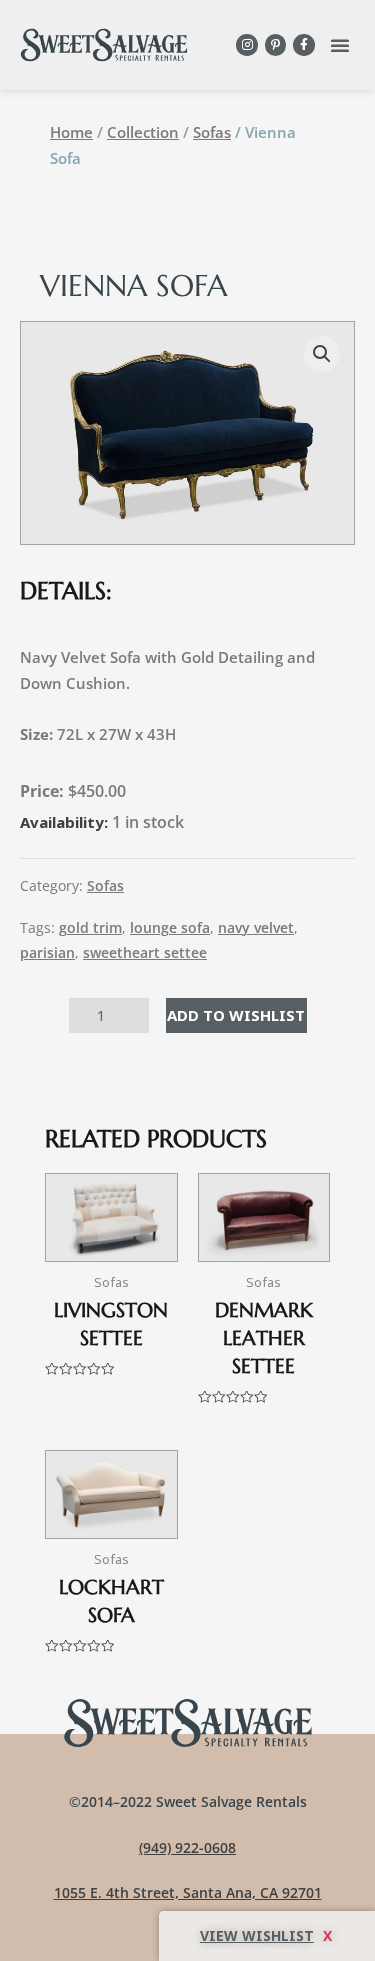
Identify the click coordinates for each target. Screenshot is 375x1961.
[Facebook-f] (304, 45)
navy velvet (256, 928)
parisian (47, 953)
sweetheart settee (145, 953)
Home (71, 132)
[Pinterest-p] (276, 45)
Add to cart (236, 1015)
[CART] (267, 1936)
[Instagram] (247, 45)
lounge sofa (170, 928)
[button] (340, 45)
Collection (143, 132)
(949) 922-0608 (187, 1847)
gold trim (90, 928)
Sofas (212, 132)
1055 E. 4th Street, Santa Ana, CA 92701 (188, 1892)
